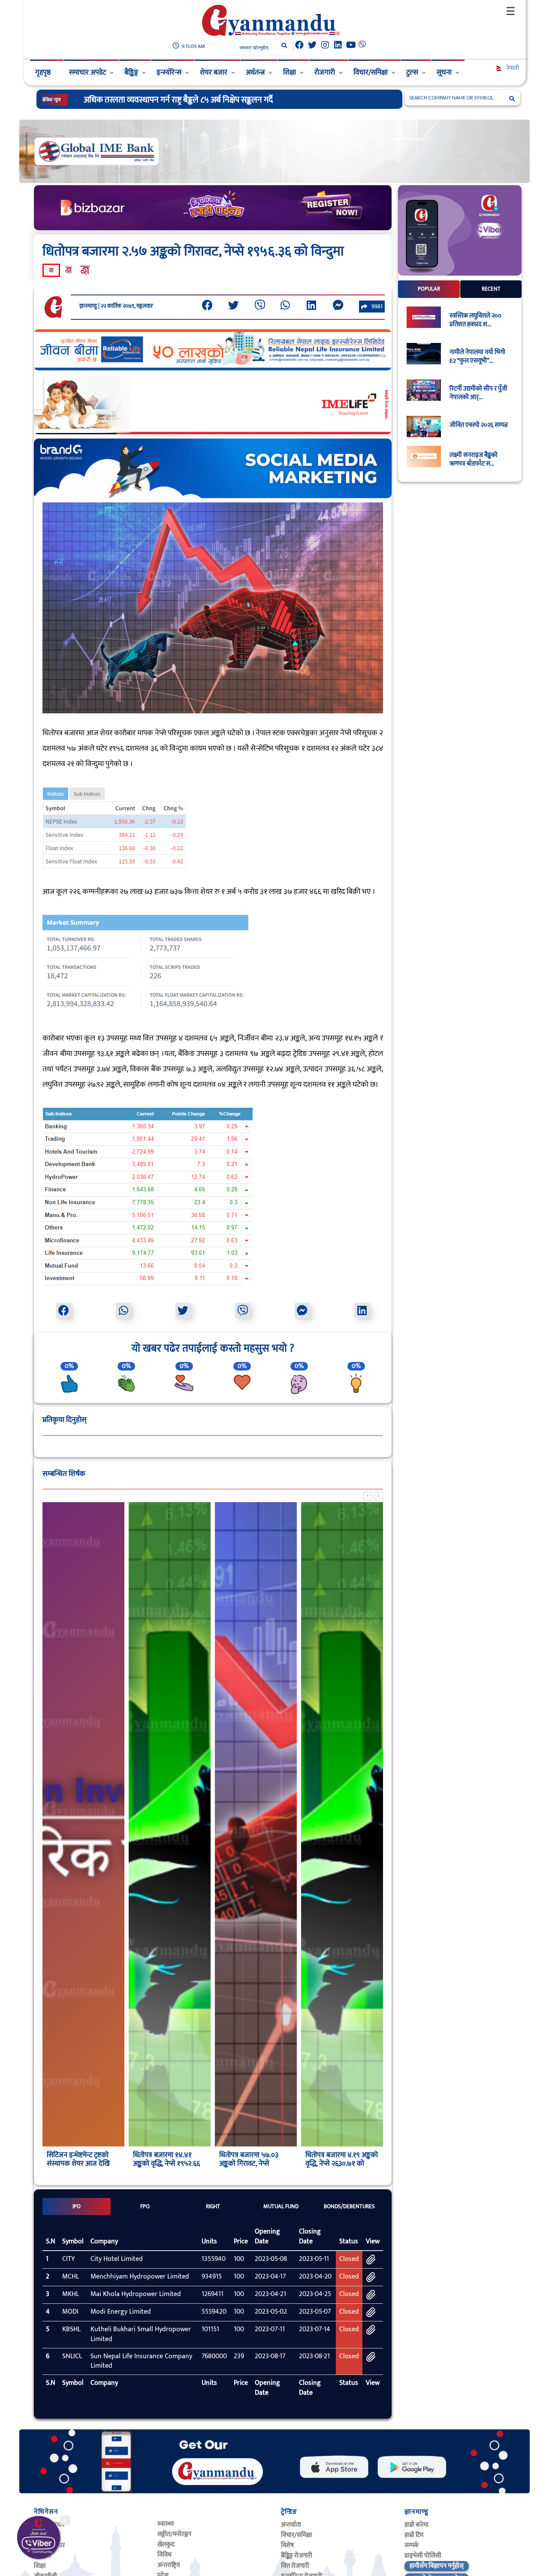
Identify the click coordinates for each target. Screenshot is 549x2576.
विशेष (287, 2545)
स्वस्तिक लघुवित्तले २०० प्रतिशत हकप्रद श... (475, 321)
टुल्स (412, 72)
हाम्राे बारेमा (416, 2525)
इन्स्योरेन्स (169, 72)
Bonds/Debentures (349, 2206)
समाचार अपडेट (87, 72)
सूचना (444, 72)
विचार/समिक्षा (371, 72)
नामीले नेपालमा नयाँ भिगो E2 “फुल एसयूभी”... (477, 357)
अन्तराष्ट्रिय (169, 2565)
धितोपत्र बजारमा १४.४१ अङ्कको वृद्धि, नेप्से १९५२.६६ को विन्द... (166, 2164)
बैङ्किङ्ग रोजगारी (297, 2556)
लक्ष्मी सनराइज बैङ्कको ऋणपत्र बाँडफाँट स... (474, 460)
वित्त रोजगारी (295, 2566)
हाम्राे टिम (414, 2535)
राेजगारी (325, 72)
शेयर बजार (214, 72)
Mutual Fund (281, 2206)
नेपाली (512, 68)
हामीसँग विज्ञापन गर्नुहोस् (437, 2566)
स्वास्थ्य (166, 2524)
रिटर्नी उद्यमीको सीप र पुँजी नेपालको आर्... (478, 394)
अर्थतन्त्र (255, 72)
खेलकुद (166, 2544)
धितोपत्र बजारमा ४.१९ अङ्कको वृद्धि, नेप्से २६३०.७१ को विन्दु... (342, 2164)
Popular (429, 289)
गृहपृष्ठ (43, 72)
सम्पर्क (412, 2545)
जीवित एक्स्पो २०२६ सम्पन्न (479, 426)
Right (213, 2206)
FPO (145, 2206)
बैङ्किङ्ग (131, 72)
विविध (164, 2555)
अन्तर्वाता (291, 2525)
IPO (77, 2206)
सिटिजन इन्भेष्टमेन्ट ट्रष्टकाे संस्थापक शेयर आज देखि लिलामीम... (78, 2164)
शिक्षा (290, 72)
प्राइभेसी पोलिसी (423, 2556)
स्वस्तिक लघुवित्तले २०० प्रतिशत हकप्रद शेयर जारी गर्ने (162, 100)
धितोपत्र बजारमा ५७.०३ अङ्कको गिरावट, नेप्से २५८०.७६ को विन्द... (249, 2164)
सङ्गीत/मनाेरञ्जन (174, 2534)
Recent (491, 289)
